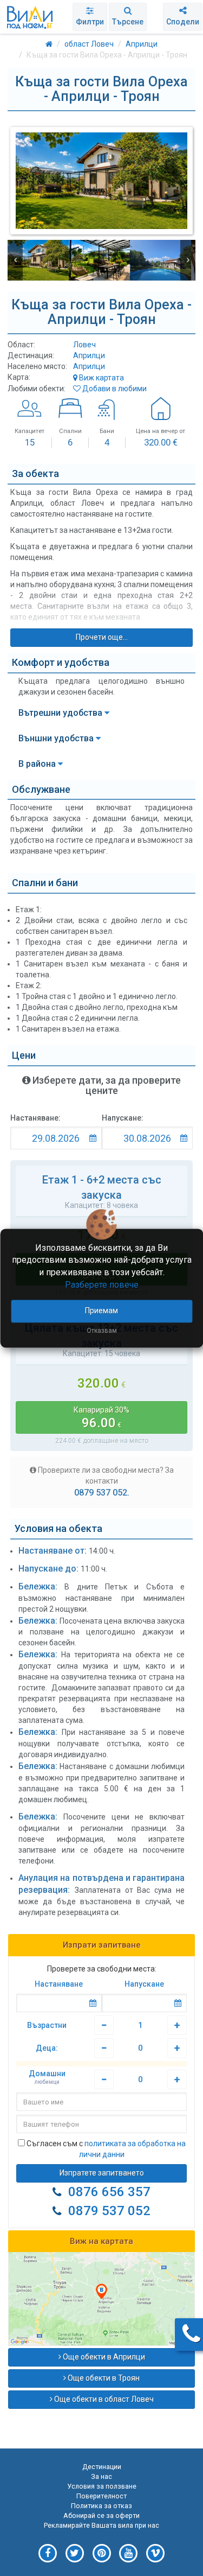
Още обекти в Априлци (103, 2357)
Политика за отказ (101, 2506)
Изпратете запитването (102, 2173)
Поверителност (101, 2496)
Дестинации (102, 2467)
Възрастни (47, 2025)
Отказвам (102, 1331)
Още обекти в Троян (103, 2378)
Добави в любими (114, 389)
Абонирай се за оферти (101, 2515)
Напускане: (123, 1118)
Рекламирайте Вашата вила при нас (101, 2525)
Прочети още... (102, 637)
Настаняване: (35, 1118)
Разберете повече (102, 1285)
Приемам (101, 1311)
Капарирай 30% (101, 1418)
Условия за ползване (102, 2486)
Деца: (47, 2048)
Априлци (89, 355)
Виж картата (101, 378)
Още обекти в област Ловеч (103, 2399)
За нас (101, 2476)
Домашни (47, 2077)
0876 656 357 (109, 2192)
